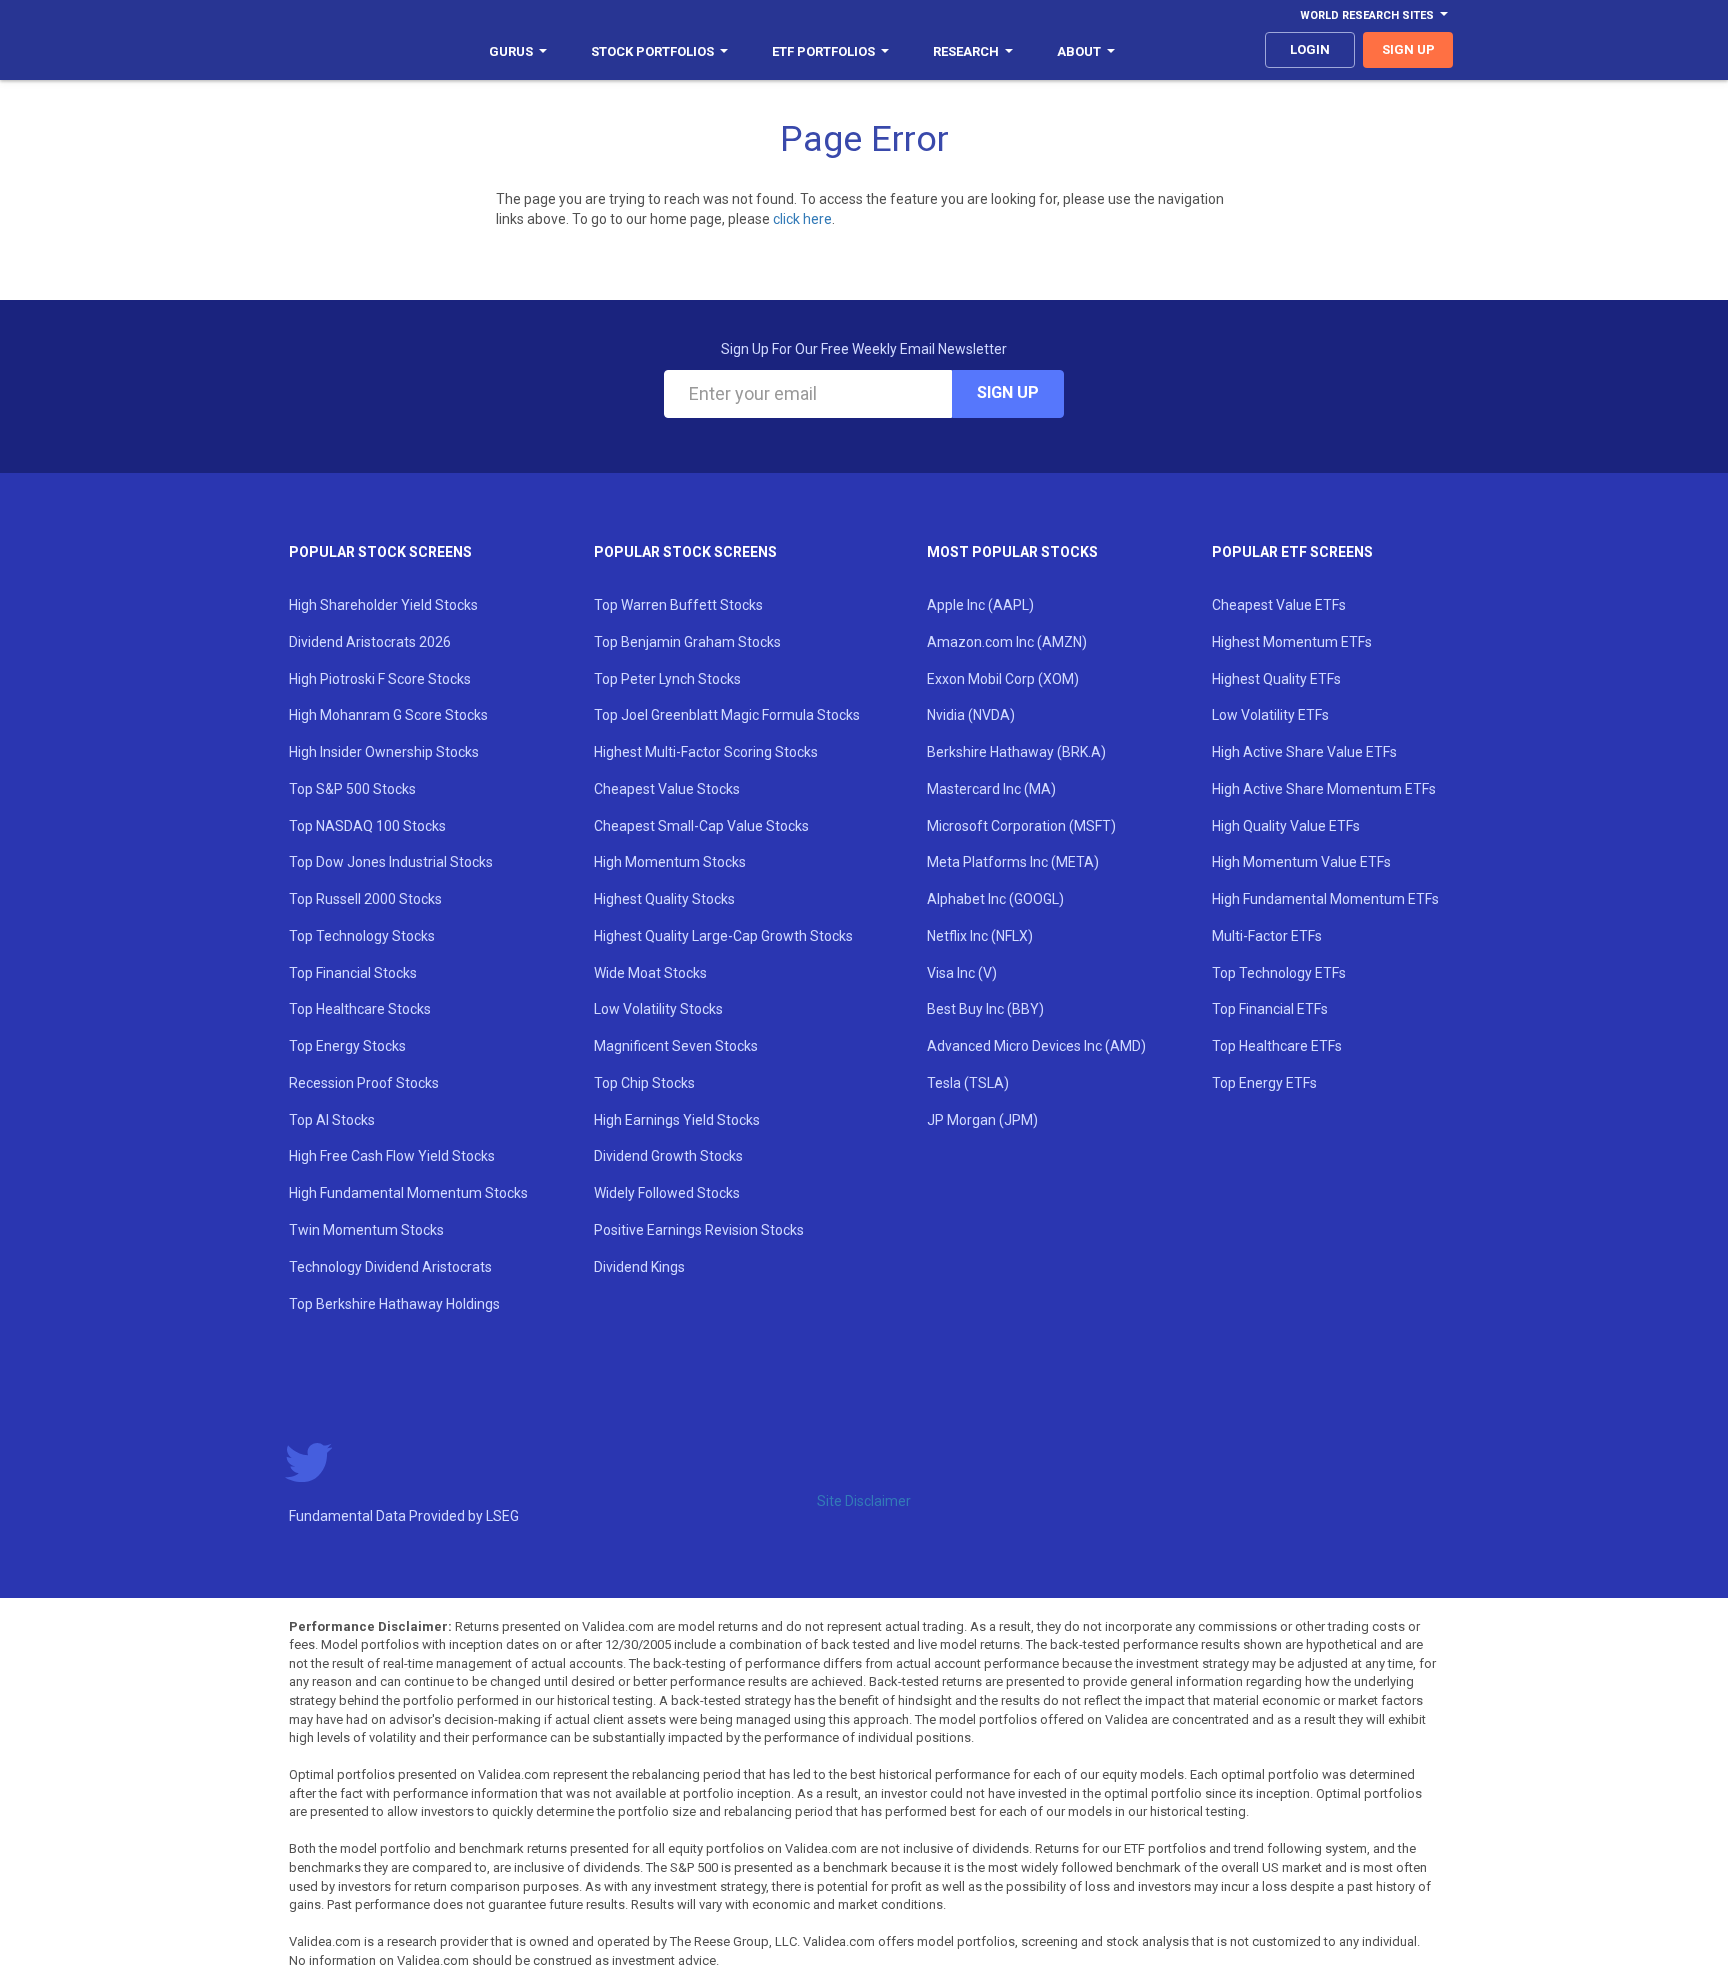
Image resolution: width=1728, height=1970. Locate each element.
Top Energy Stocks (347, 1046)
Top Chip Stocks (644, 1083)
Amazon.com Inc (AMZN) (1007, 642)
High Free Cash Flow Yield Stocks (392, 1156)
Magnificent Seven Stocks (676, 1046)
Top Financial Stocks (353, 973)
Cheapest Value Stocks (667, 789)
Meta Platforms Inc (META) (1013, 862)
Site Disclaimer (864, 1501)
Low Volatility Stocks (658, 1009)
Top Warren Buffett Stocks (678, 605)
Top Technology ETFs (1279, 973)
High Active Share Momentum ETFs (1324, 789)
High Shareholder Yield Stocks (383, 605)
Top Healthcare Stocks (360, 1009)
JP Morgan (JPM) (982, 1120)
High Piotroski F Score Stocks (380, 679)
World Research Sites (1367, 15)
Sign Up (1008, 392)
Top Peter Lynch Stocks (667, 679)
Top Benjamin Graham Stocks (687, 642)
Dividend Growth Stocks (668, 1156)
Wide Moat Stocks (650, 973)
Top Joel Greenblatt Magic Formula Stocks (727, 715)
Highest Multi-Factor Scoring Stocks (706, 752)
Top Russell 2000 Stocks (365, 899)
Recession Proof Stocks (364, 1083)
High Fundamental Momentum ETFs (1325, 899)
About (1079, 51)
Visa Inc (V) (962, 973)
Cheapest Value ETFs (1279, 605)
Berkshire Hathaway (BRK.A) (1016, 752)
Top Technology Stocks (362, 936)
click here (802, 219)
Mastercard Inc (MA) (991, 789)
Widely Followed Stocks (667, 1193)
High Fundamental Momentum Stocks (408, 1193)
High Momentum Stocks (670, 862)
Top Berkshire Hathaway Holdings (394, 1304)
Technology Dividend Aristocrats (390, 1267)
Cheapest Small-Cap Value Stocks (701, 826)
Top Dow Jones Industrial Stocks (391, 862)
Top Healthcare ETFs (1277, 1046)
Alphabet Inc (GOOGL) (995, 899)
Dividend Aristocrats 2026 (370, 642)
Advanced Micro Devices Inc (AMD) (1036, 1046)
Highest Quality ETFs (1276, 679)
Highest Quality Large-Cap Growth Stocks (723, 936)
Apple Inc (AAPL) (980, 605)
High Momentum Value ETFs (1301, 862)
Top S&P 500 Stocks (352, 789)
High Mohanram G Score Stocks (388, 715)
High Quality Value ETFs (1286, 826)
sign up (1408, 49)
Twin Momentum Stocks (366, 1230)
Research (966, 51)
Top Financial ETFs (1270, 1009)
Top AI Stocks (332, 1120)
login (1310, 49)
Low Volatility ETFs (1270, 715)
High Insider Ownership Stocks (384, 752)
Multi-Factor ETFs (1267, 936)
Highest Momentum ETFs (1292, 642)
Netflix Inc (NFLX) (980, 936)
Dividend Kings (639, 1267)
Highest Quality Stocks (664, 899)
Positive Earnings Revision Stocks (699, 1230)
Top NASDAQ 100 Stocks (367, 826)
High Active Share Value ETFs (1304, 752)
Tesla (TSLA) (968, 1083)
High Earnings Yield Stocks (677, 1120)
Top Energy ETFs (1264, 1083)
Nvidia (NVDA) (971, 715)
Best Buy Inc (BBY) (985, 1009)
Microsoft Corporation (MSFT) (1021, 826)
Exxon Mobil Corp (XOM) (1003, 679)
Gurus (511, 51)
